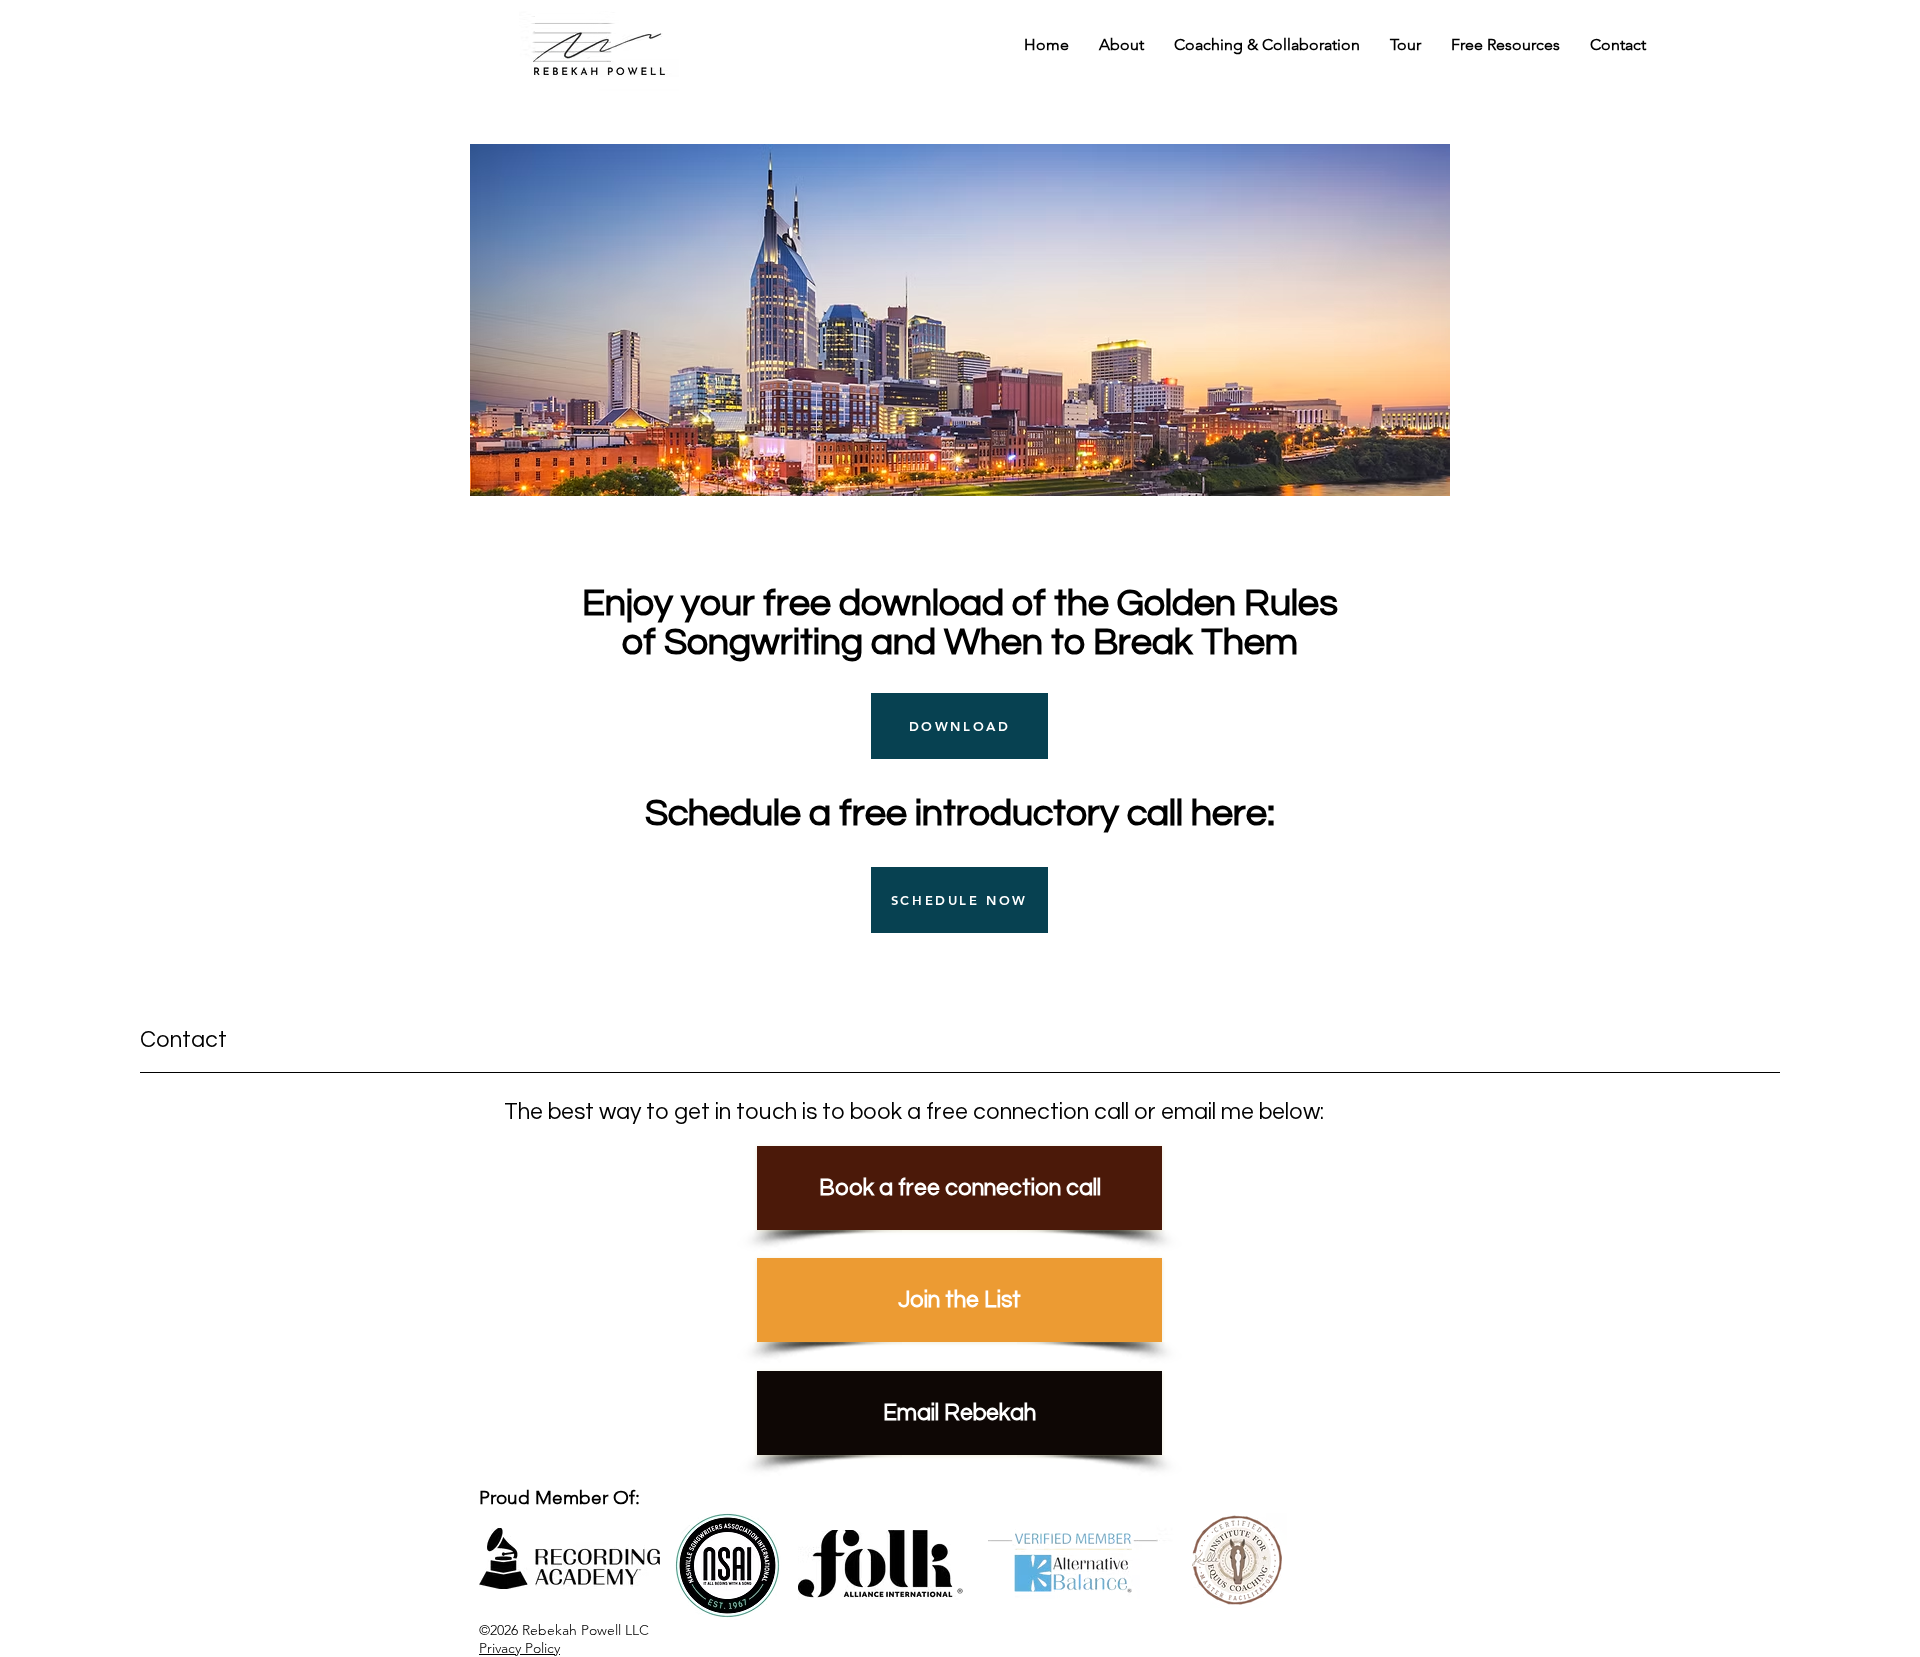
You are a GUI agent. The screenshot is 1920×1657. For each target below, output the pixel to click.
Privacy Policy (519, 1648)
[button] (1267, 45)
